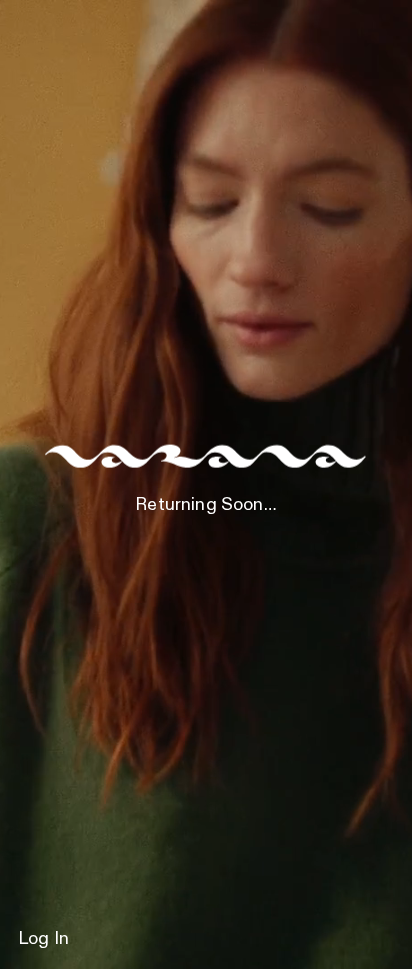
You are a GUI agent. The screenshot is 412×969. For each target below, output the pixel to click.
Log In (43, 939)
